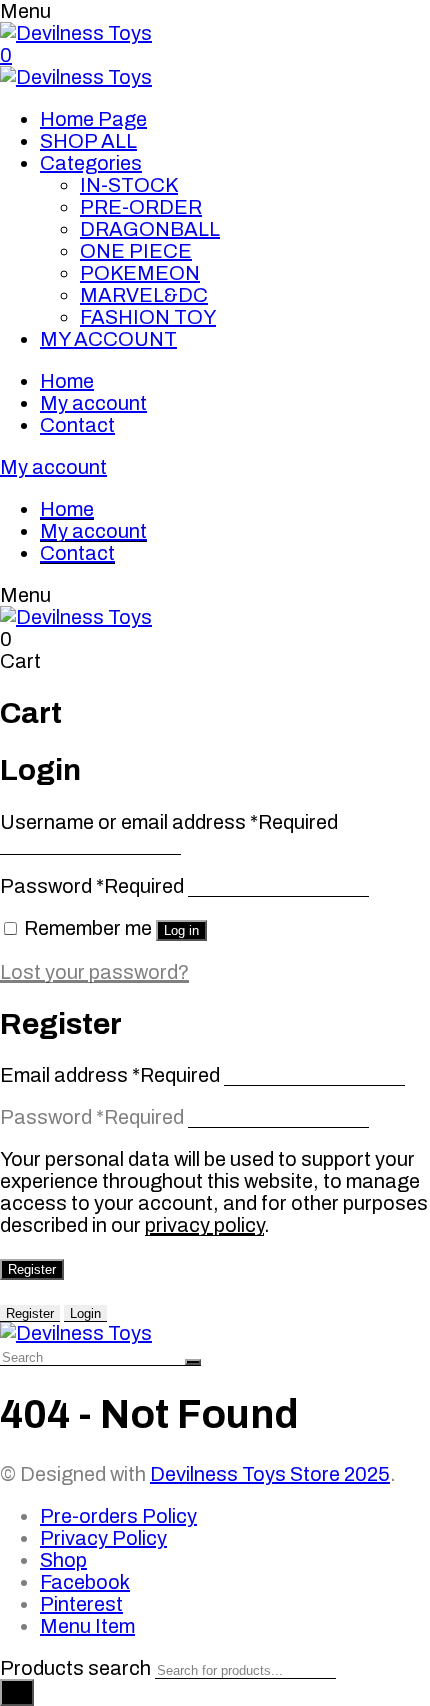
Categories (91, 163)
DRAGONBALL (150, 229)
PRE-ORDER (141, 207)
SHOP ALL (88, 141)
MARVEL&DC (144, 295)
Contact (77, 425)
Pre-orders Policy (118, 1516)
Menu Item (87, 1626)
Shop (63, 1560)
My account (93, 403)
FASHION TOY (148, 317)
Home (67, 381)
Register (32, 1269)
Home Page (93, 119)
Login (85, 1313)
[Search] (17, 1692)
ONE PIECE (136, 251)
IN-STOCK (129, 185)
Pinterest (81, 1604)
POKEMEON (140, 273)
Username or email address (169, 822)
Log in (181, 930)
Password (92, 886)
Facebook (85, 1582)
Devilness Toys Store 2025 (270, 1474)
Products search (75, 1668)
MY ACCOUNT (108, 339)
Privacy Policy (103, 1538)
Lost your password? (94, 972)
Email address (110, 1075)
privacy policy (204, 1225)
